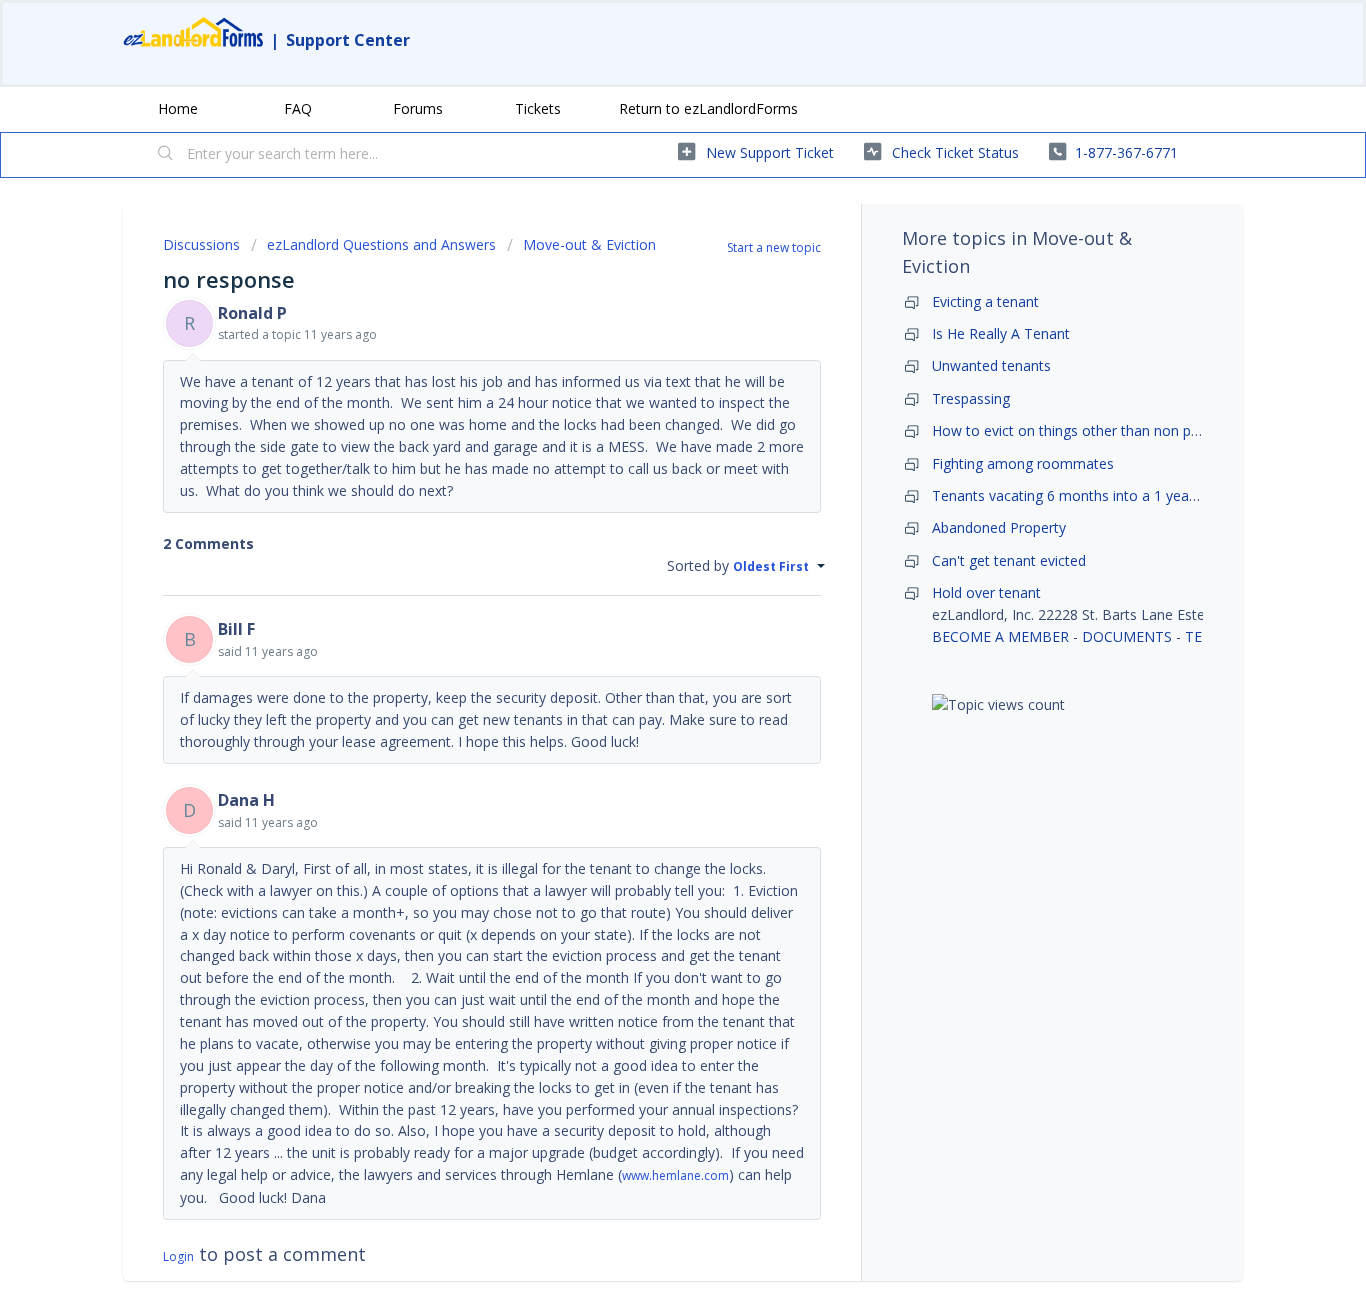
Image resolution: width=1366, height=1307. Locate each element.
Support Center (348, 40)
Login (178, 1256)
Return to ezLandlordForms (708, 108)
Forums (418, 108)
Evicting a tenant (985, 301)
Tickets (538, 108)
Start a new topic (774, 247)
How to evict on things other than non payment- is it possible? (1133, 430)
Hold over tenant (986, 592)
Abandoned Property (999, 527)
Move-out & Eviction (589, 244)
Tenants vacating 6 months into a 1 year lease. (1083, 495)
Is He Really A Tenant (1001, 333)
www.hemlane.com (675, 1175)
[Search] (166, 155)
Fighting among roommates (1023, 463)
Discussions (201, 244)
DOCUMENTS (1127, 636)
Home (178, 108)
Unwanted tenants (991, 365)
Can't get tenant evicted (1009, 560)
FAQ (298, 108)
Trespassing (971, 398)
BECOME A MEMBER (1000, 636)
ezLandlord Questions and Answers (381, 244)
